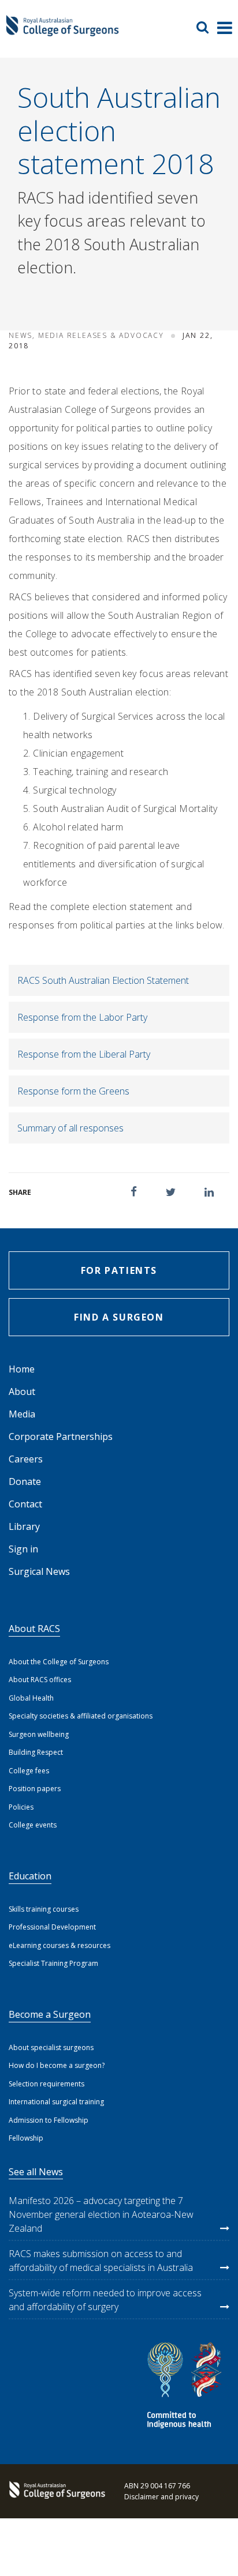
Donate (25, 1481)
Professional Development (52, 1927)
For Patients (119, 1270)
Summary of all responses (70, 1128)
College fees (29, 1771)
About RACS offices (40, 1680)
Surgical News (39, 1571)
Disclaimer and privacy (161, 2497)
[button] (134, 1192)
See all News (36, 2172)
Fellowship (26, 2138)
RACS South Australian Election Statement (103, 980)
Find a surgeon (119, 1317)
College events (33, 1825)
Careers (26, 1459)
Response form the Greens (73, 1091)
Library (24, 1526)
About (22, 1392)
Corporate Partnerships (61, 1436)
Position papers (35, 1789)
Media (22, 1414)
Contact (25, 1504)
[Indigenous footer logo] (186, 2387)
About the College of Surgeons (59, 1662)
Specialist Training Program (53, 1963)
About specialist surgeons (51, 2047)
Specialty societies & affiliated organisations (81, 1716)
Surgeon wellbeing (39, 1734)
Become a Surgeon (50, 2014)
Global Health (31, 1698)
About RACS (34, 1629)
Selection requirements (47, 2084)
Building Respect (36, 1752)
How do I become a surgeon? (57, 2065)
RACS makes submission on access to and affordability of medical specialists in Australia (101, 2261)
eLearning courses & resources (59, 1945)
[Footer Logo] (55, 2491)
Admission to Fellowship (49, 2120)
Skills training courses (44, 1909)
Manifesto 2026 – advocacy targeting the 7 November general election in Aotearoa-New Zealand (101, 2214)
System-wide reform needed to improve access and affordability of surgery (105, 2300)
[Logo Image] (62, 31)
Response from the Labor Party (82, 1017)
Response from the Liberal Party (84, 1054)
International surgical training (56, 2102)
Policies (21, 1807)
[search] (207, 27)
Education (30, 1876)
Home (22, 1369)
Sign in (23, 1549)
